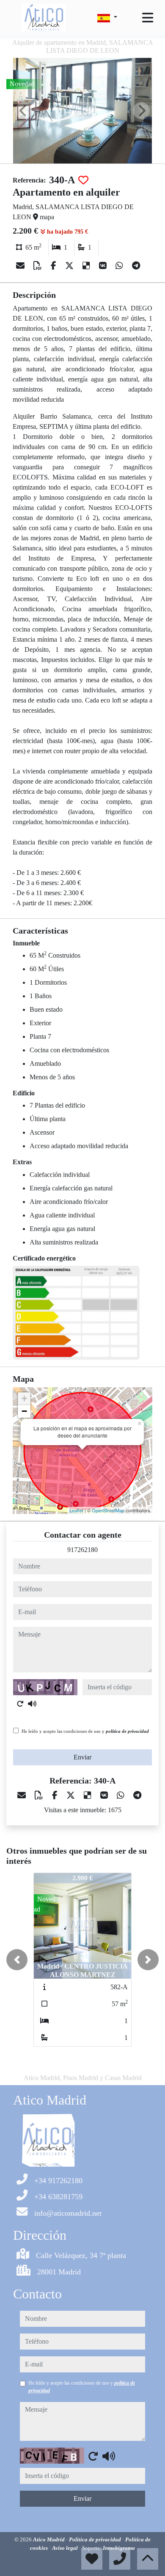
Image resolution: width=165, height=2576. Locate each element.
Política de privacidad (96, 2539)
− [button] (24, 1411)
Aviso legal (66, 2548)
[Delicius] (87, 266)
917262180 (82, 1550)
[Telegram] (136, 266)
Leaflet (76, 1510)
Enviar (82, 1757)
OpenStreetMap (108, 1510)
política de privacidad (127, 1731)
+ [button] (24, 1398)
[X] (70, 266)
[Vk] (104, 266)
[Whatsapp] (120, 266)
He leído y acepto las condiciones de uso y (85, 1731)
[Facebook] (55, 266)
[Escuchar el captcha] (32, 1704)
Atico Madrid (49, 2539)
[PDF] (39, 266)
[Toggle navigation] (148, 18)
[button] (17, 1960)
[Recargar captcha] (20, 1704)
